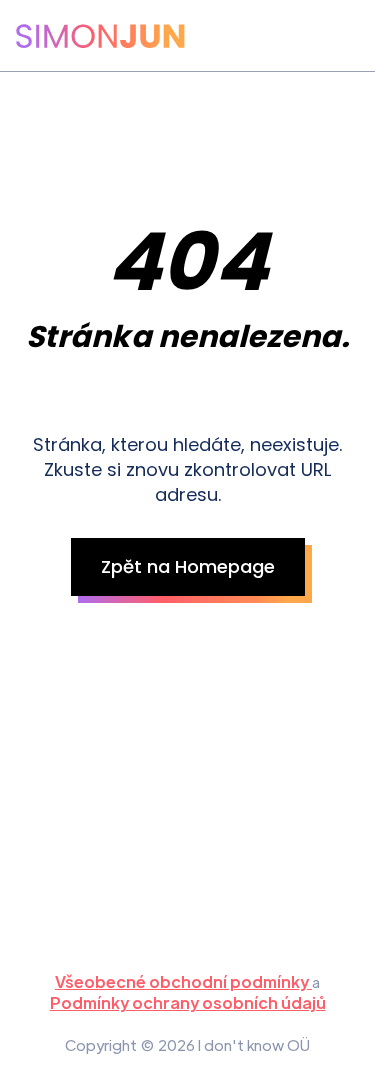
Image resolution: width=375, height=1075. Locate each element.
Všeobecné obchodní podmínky (183, 981)
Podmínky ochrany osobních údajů (188, 1002)
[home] (100, 36)
